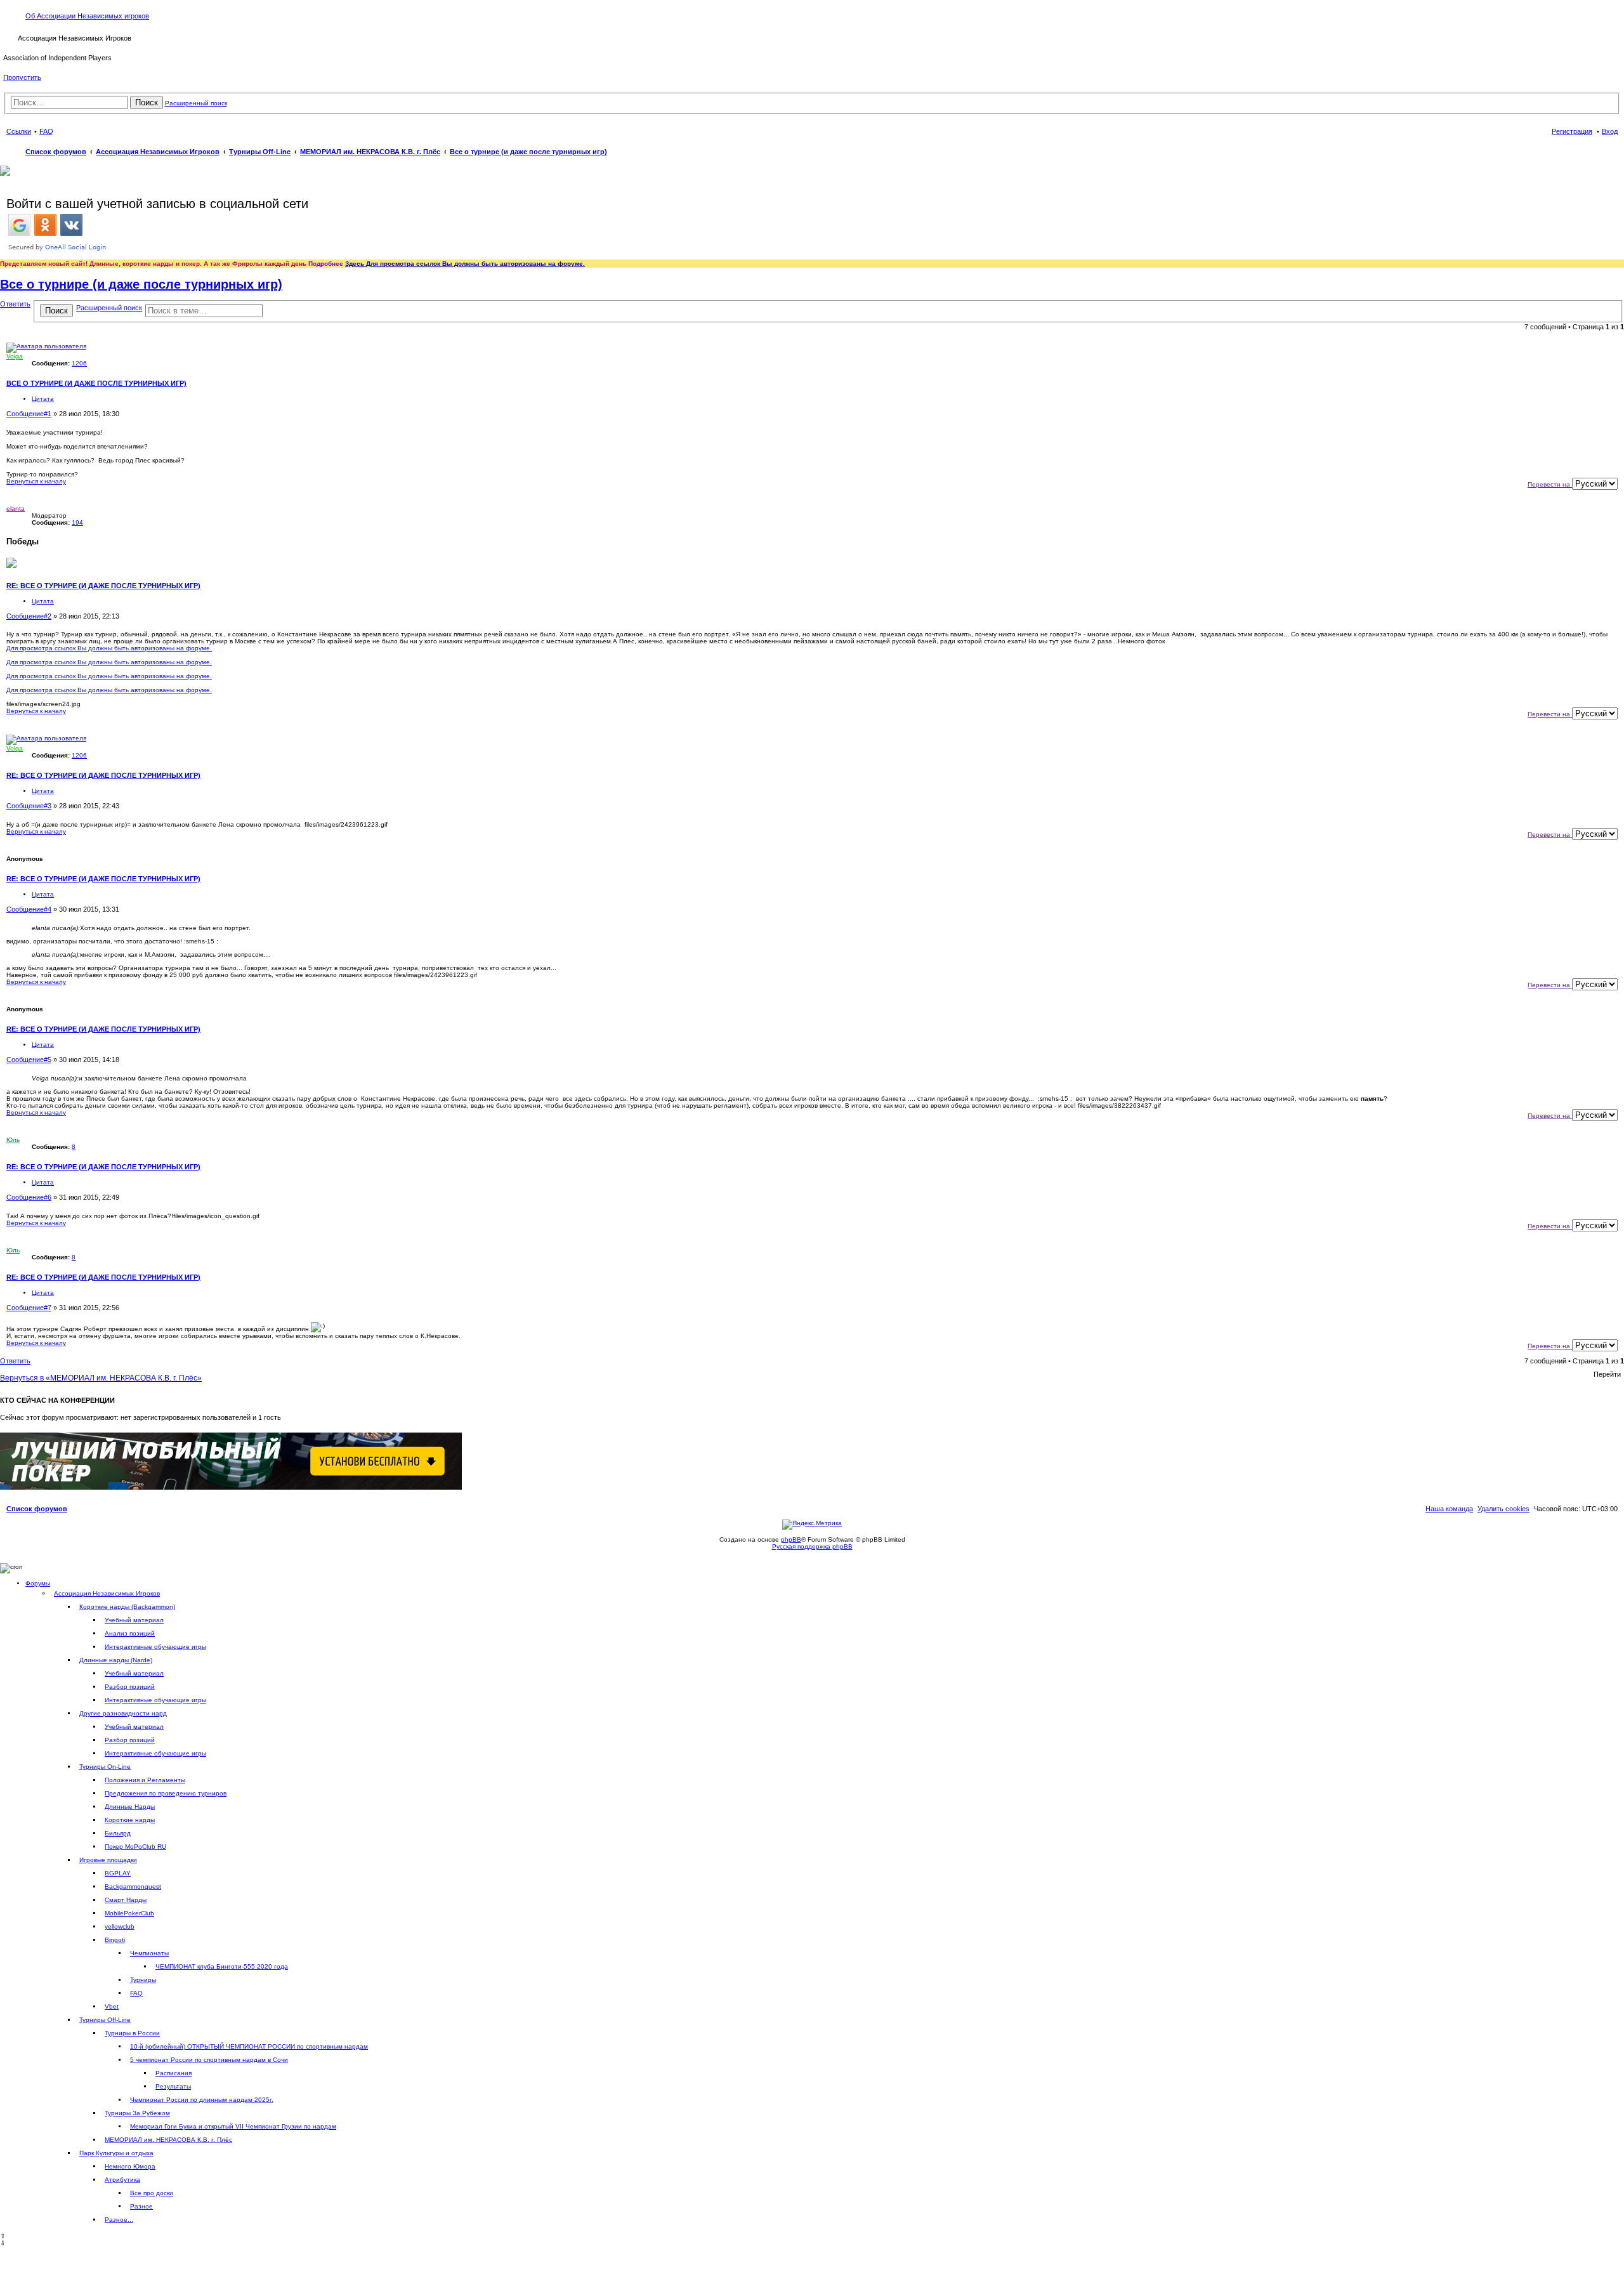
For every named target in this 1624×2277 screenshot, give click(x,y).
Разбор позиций (130, 1687)
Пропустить (22, 77)
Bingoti (115, 1940)
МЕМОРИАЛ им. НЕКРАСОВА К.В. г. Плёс (168, 2140)
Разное (141, 2206)
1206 (79, 363)
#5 (48, 1060)
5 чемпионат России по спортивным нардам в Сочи (209, 2060)
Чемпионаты (149, 1953)
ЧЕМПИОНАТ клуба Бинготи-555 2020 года (222, 1966)
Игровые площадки (108, 1860)
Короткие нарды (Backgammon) (127, 1607)
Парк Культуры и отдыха (116, 2153)
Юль (13, 1140)
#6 (48, 1197)
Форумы (38, 1583)
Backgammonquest (133, 1887)
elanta (16, 509)
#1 (48, 414)
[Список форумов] (10, 37)
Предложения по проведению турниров (166, 1793)
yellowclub (120, 1926)
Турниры (143, 1980)
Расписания (174, 2073)
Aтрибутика (122, 2180)
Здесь (356, 264)
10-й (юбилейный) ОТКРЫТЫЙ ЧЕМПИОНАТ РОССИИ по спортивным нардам (249, 2046)
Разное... (119, 2220)
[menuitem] (1503, 1509)
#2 (48, 616)
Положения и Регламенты (145, 1780)
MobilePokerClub (129, 1913)
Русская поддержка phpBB (812, 1546)
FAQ (136, 1993)
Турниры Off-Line (105, 2020)
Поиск (147, 102)
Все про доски (152, 2193)
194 (77, 522)
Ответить (15, 304)
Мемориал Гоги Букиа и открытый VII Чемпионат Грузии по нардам (233, 2126)
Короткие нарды (130, 1820)
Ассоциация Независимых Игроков (107, 1593)
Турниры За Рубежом (137, 2113)
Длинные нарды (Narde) (116, 1660)
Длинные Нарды (130, 1807)
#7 (48, 1308)
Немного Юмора (130, 2166)
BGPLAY (118, 1873)
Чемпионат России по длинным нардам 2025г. (202, 2100)
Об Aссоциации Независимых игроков (87, 16)
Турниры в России (132, 2033)
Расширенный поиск (196, 103)
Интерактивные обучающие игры (155, 1647)
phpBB (791, 1539)
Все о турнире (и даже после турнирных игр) (528, 152)
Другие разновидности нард (123, 1713)
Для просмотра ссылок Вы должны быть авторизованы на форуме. (475, 264)
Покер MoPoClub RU (135, 1847)
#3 (48, 806)
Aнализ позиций (130, 1633)
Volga (15, 356)
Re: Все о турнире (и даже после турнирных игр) (103, 586)
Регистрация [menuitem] (1572, 131)
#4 (48, 909)
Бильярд (118, 1833)
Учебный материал (134, 1620)
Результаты (173, 2086)
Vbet (112, 2006)
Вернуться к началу (36, 481)
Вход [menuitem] (1610, 131)
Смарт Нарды (126, 1900)
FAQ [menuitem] (46, 131)
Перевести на (1550, 484)
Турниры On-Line (105, 1767)
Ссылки (19, 131)
